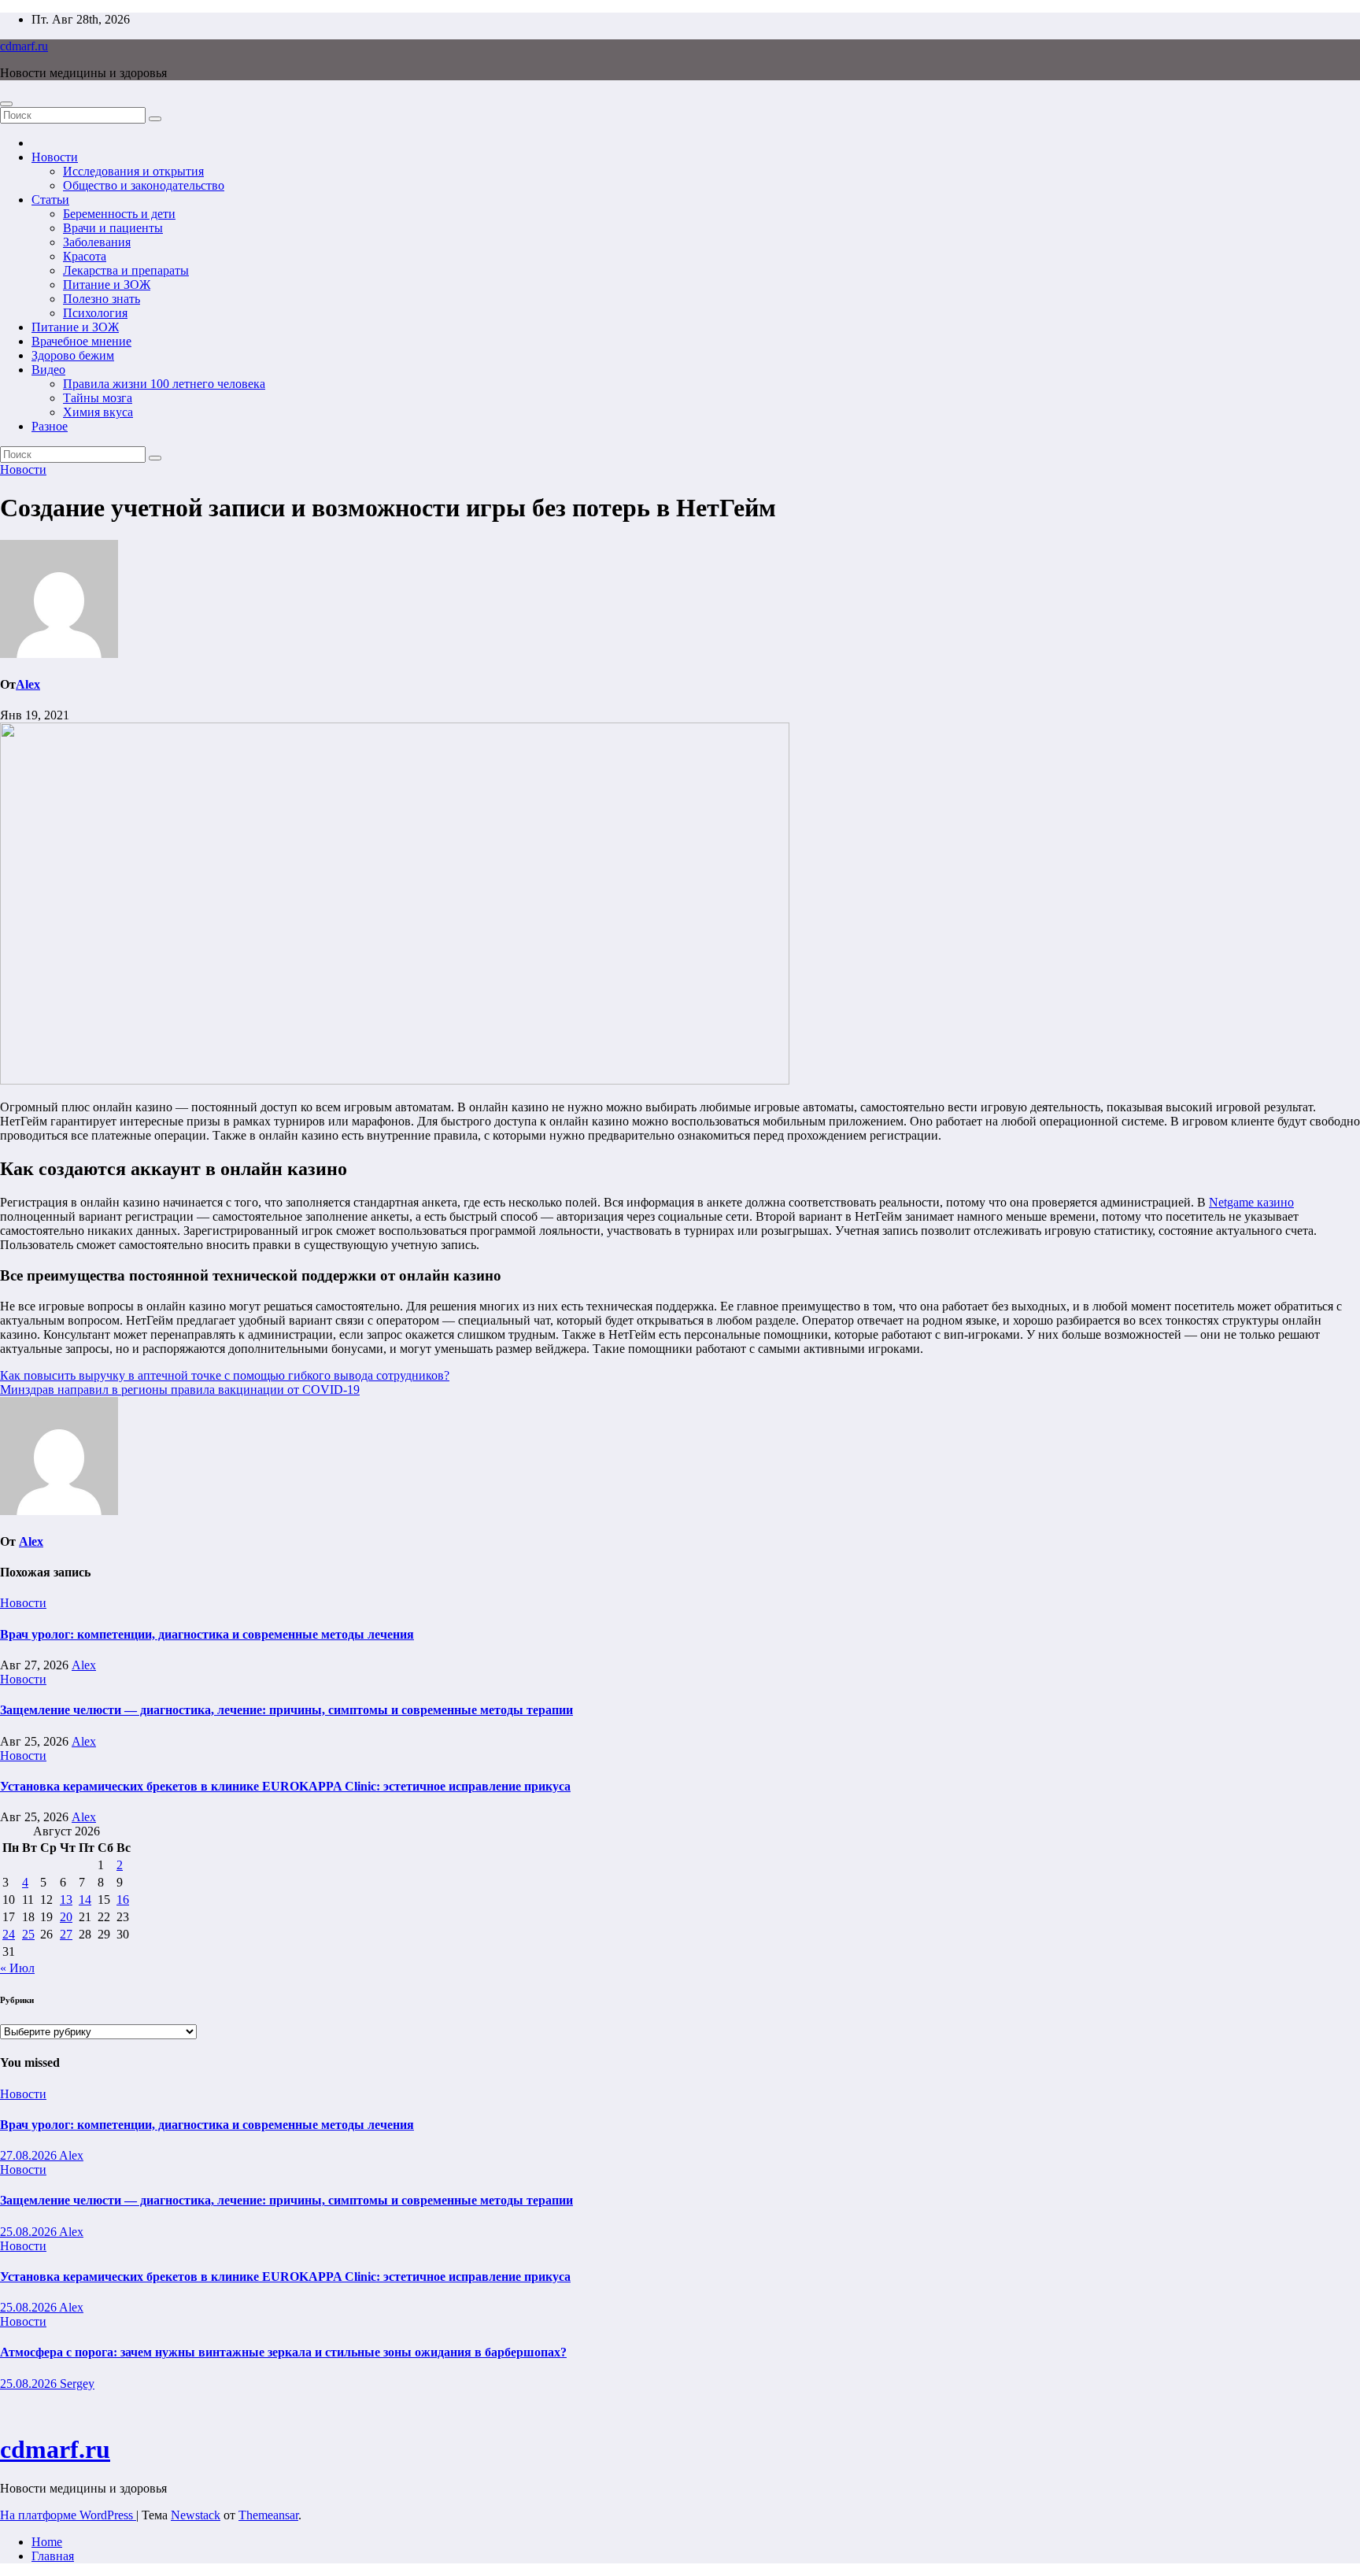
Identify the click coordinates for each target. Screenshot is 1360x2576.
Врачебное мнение (81, 341)
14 (85, 1900)
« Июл (17, 1968)
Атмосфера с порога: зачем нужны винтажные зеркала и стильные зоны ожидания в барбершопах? (283, 2352)
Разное (50, 426)
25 (28, 1934)
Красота (85, 256)
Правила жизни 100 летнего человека (164, 384)
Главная (53, 2556)
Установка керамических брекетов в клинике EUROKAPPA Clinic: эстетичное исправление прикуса (285, 1786)
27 (66, 1934)
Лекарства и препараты (126, 270)
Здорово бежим (73, 355)
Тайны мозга (98, 398)
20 (66, 1917)
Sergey (77, 2384)
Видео (48, 370)
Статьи (50, 200)
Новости (55, 157)
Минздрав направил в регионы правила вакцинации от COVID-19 (180, 1390)
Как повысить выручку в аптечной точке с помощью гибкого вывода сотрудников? (225, 1375)
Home (47, 2542)
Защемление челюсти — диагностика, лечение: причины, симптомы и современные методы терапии (286, 1710)
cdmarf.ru (24, 46)
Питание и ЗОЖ (107, 285)
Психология (95, 313)
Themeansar (268, 2515)
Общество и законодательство (144, 185)
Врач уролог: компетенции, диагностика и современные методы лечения (207, 1634)
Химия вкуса (98, 412)
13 (66, 1900)
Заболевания (97, 242)
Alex (28, 684)
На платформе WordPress (68, 2515)
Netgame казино (1251, 1202)
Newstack (196, 2515)
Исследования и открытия (133, 171)
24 (9, 1934)
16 (123, 1900)
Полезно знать (102, 299)
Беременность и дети (119, 214)
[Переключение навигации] (6, 104)
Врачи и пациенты (113, 228)
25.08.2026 (30, 2232)
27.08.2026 (30, 2155)
